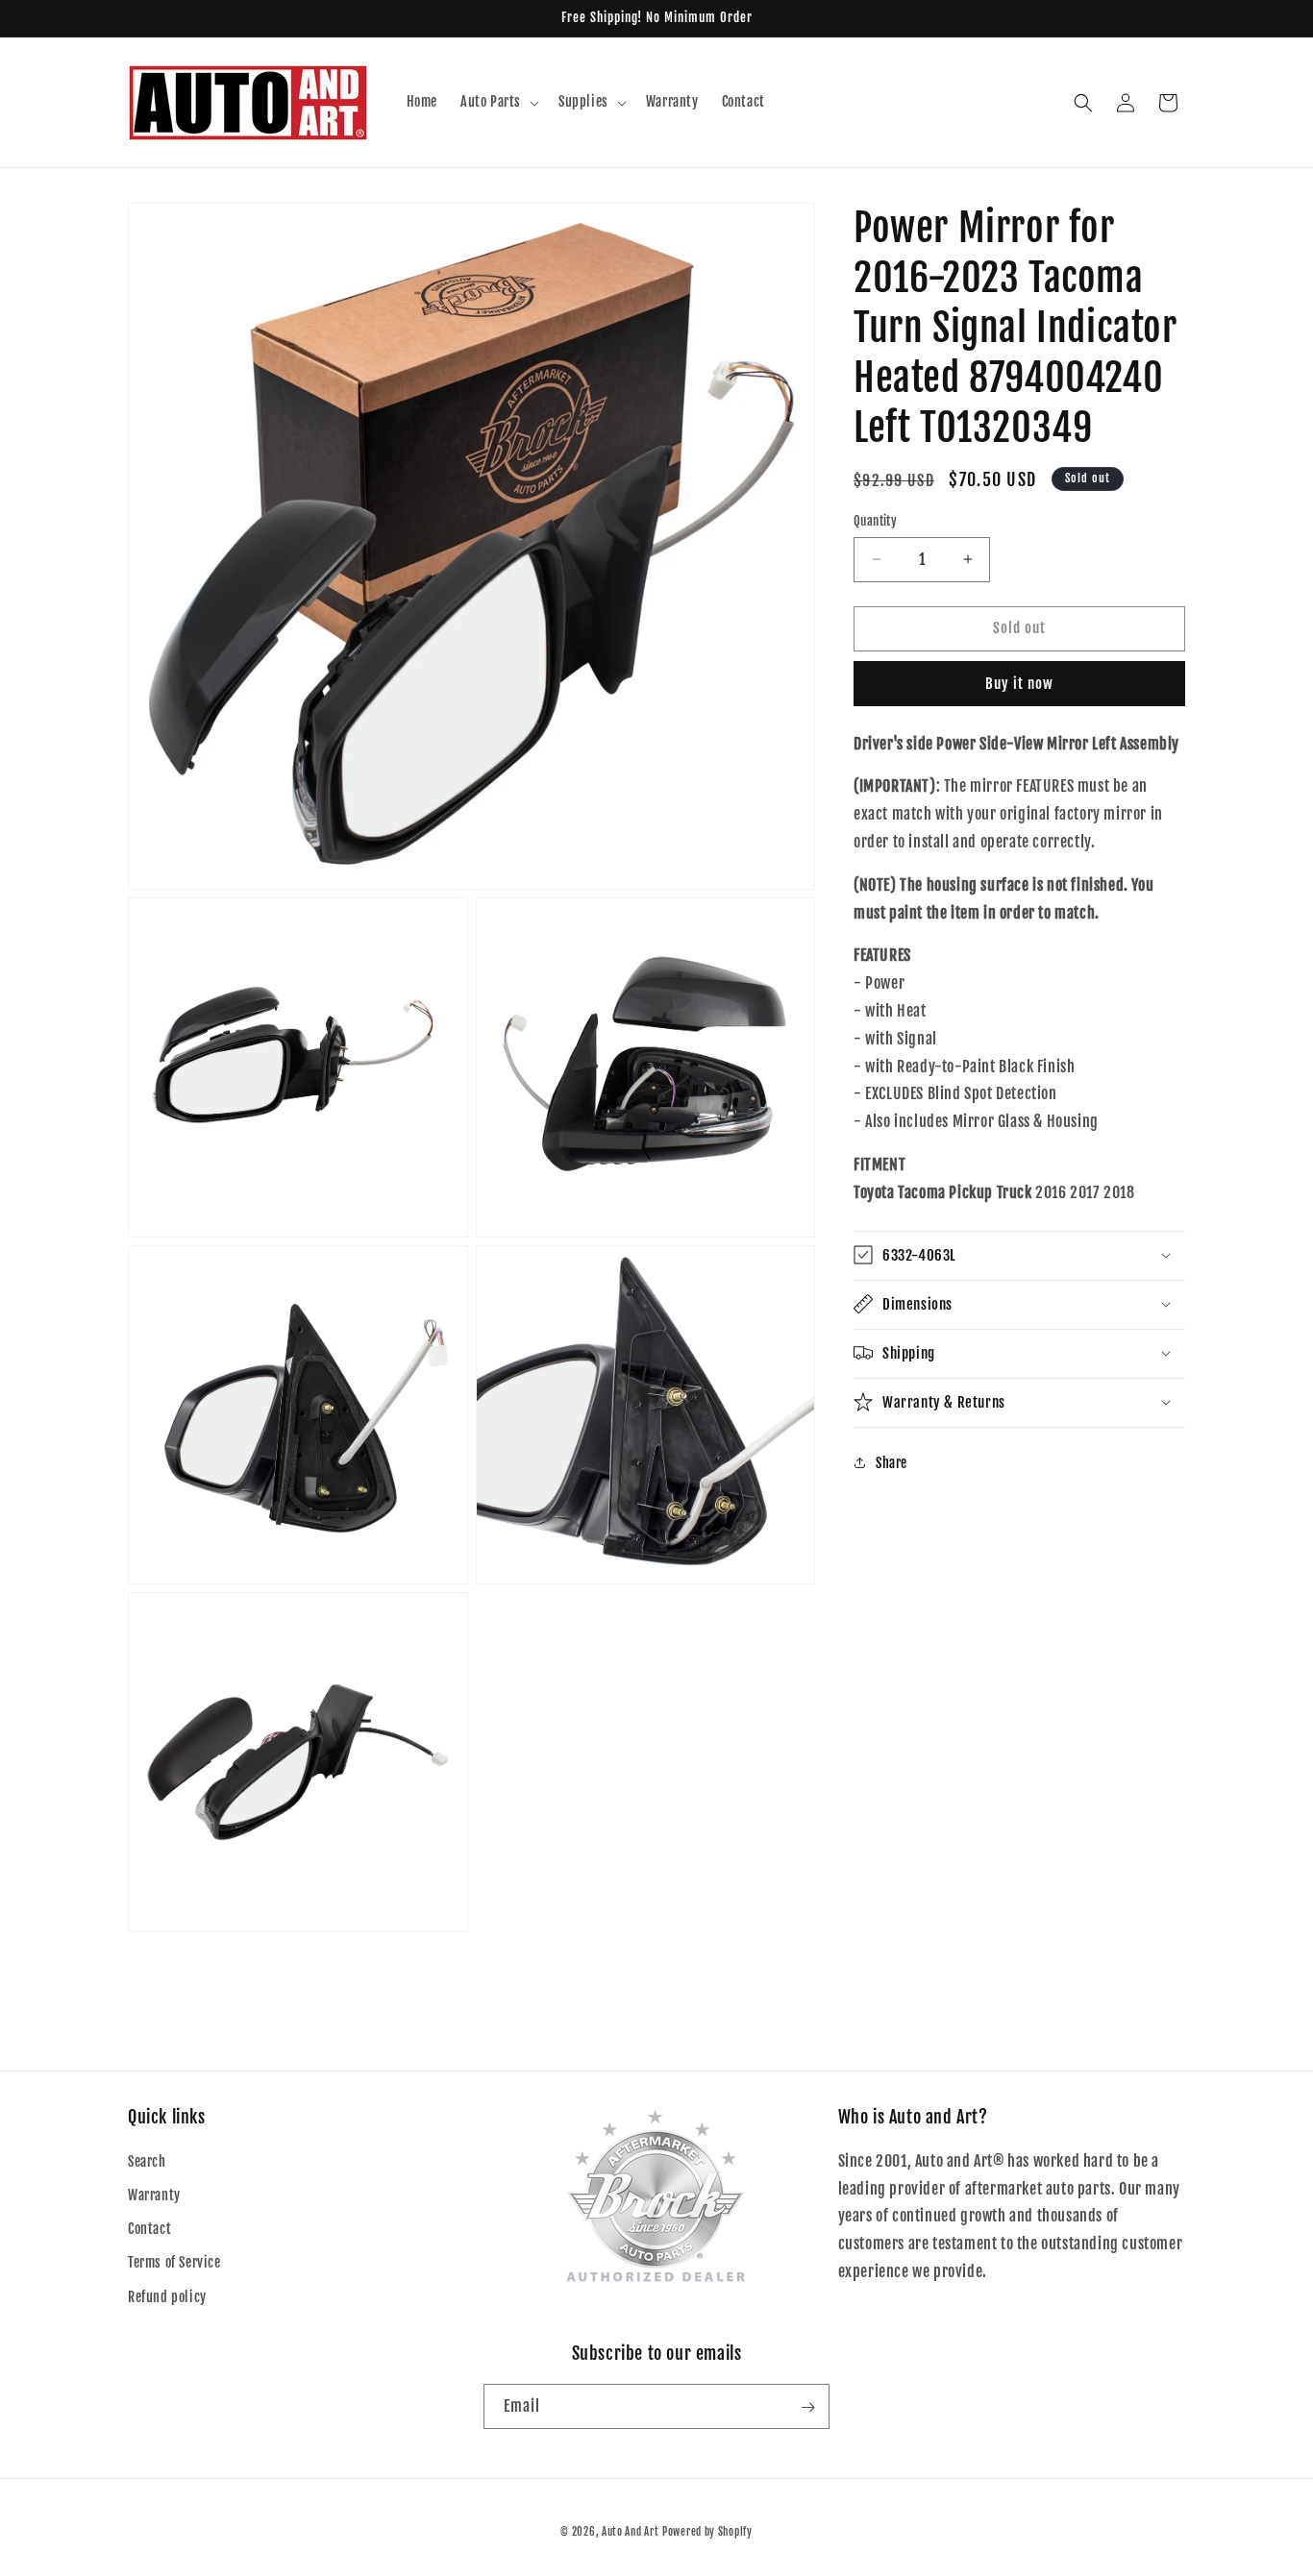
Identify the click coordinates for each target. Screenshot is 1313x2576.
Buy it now (1019, 684)
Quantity (875, 521)
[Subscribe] (807, 2407)
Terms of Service (174, 2263)
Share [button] (892, 1463)
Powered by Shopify (707, 2532)
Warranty (154, 2195)
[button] (498, 102)
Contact (149, 2230)
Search (147, 2161)
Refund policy (167, 2297)
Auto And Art (630, 2532)
